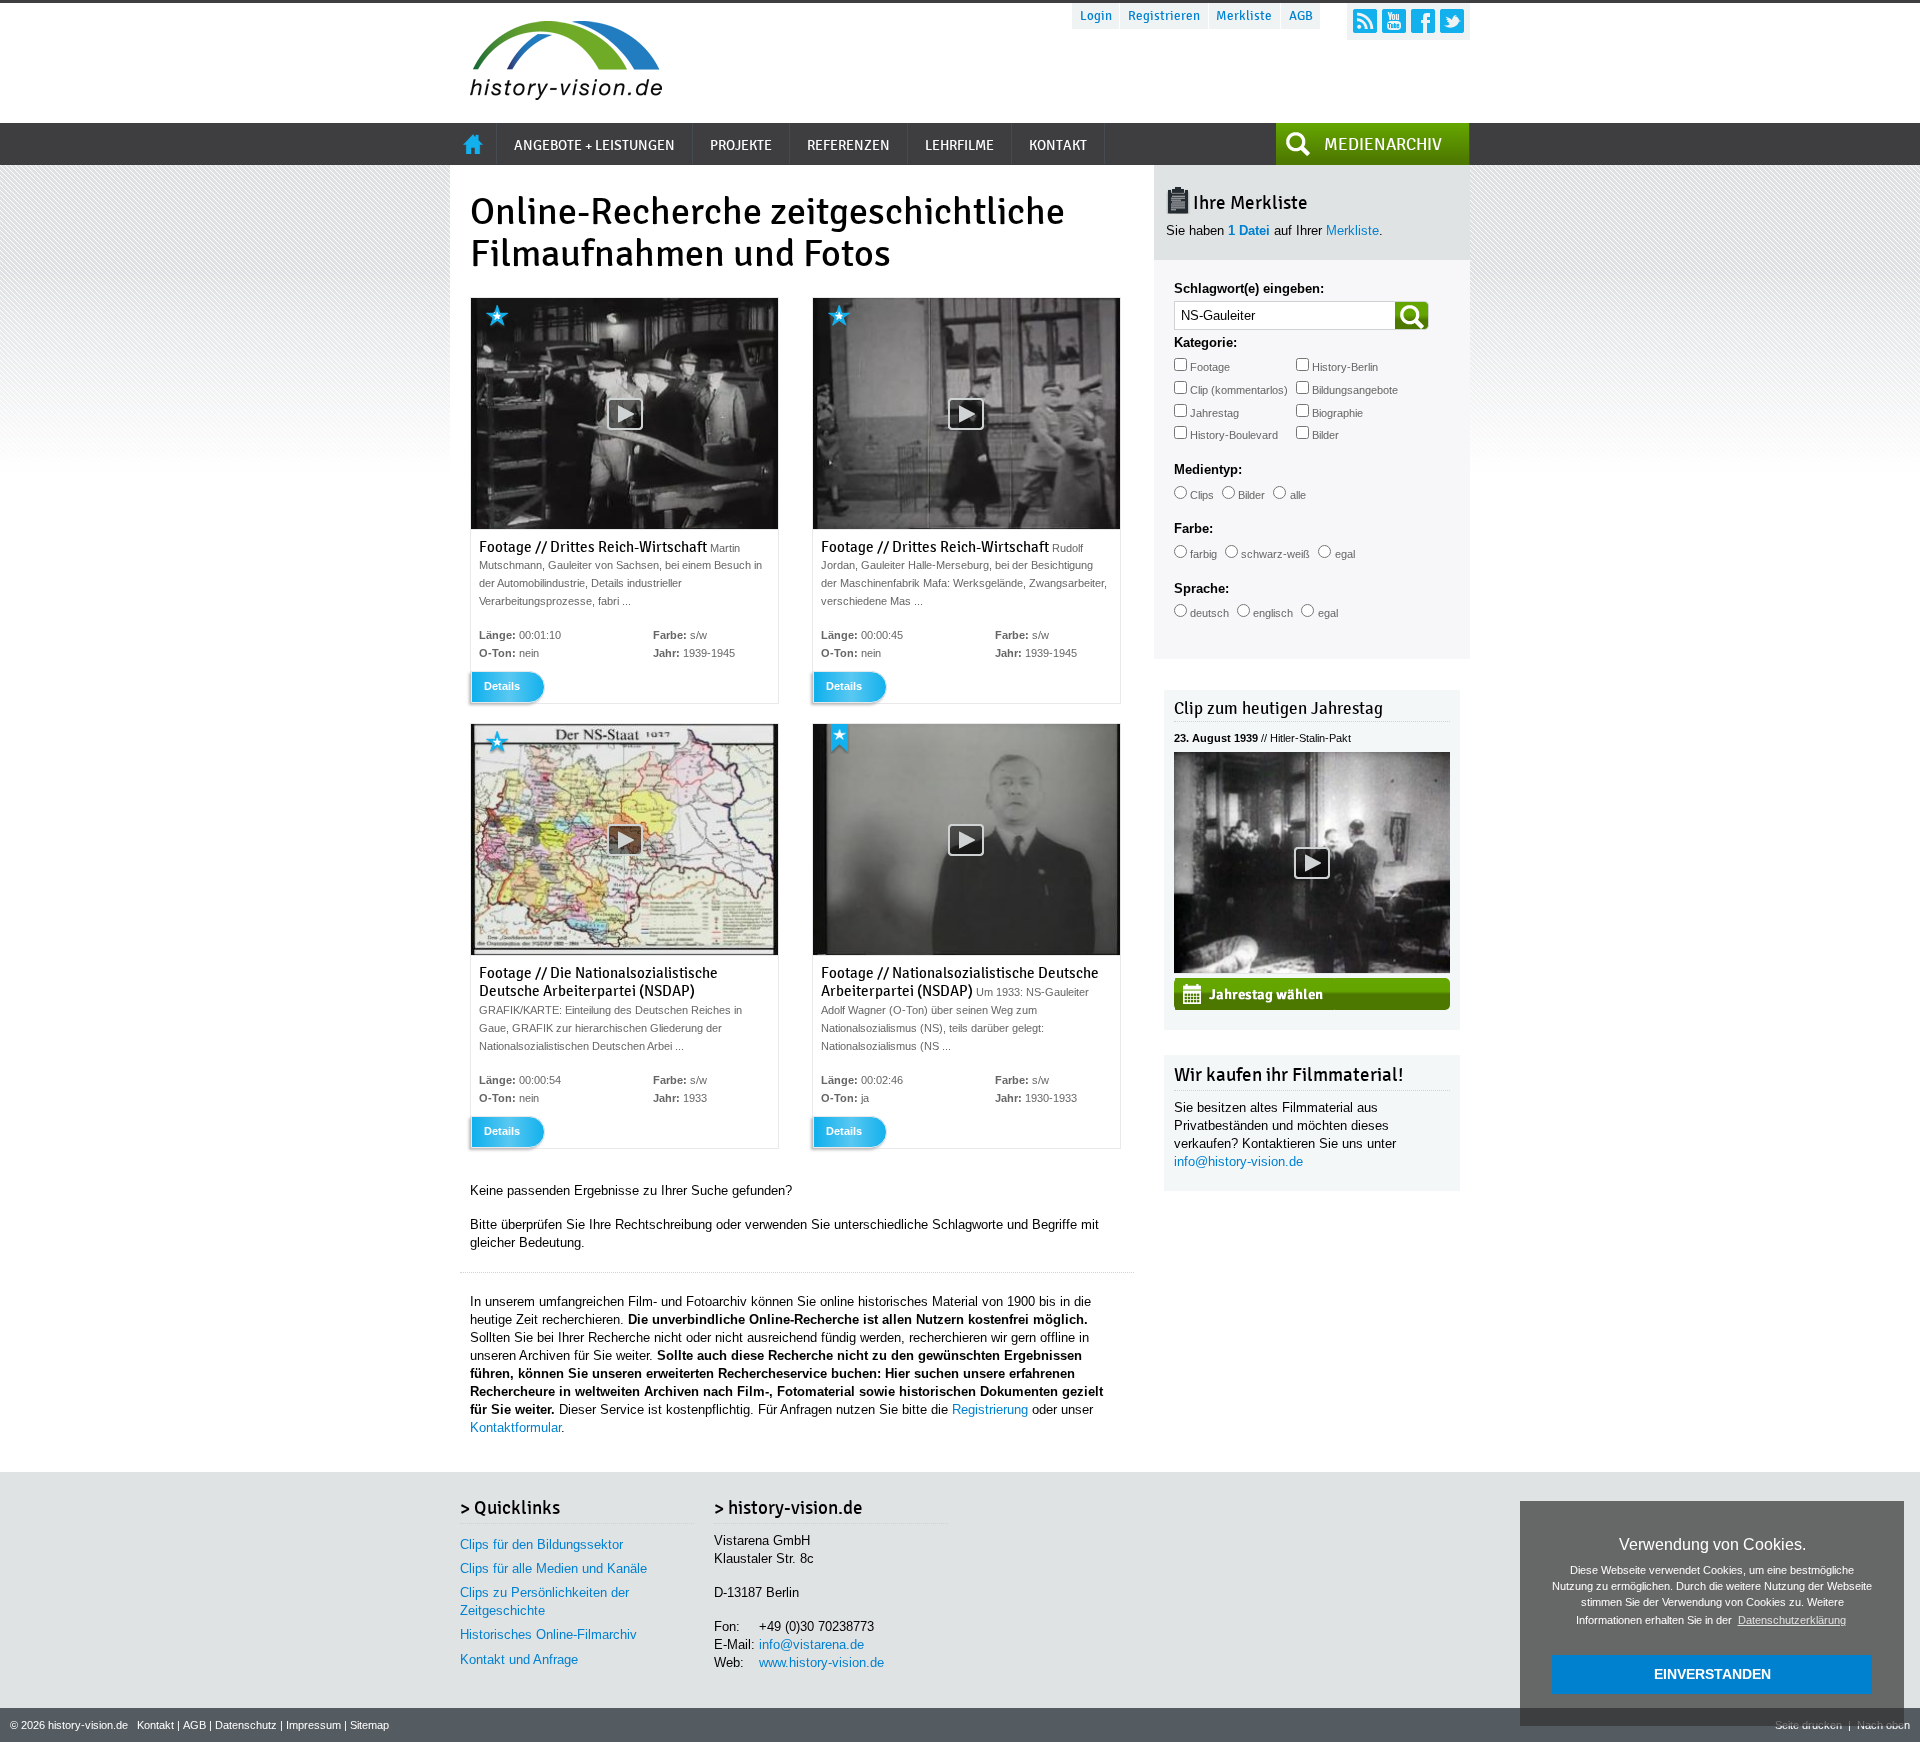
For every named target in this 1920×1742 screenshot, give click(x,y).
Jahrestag (1214, 413)
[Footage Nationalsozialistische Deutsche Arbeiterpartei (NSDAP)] (966, 951)
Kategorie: (1205, 342)
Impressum (313, 1725)
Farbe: (1193, 528)
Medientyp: (1208, 469)
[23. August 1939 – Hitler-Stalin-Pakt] (1312, 968)
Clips (1202, 495)
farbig (1203, 554)
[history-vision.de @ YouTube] (1394, 21)
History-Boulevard (1234, 435)
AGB (1301, 16)
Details (502, 686)
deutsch (1209, 613)
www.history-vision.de (821, 1662)
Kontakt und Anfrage (519, 1659)
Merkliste (1244, 16)
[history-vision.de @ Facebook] (1423, 21)
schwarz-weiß (1275, 554)
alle (1298, 495)
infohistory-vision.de (1238, 1161)
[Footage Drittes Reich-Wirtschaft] (624, 525)
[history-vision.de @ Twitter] (1452, 21)
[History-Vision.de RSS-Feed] (1365, 21)
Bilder (1325, 435)
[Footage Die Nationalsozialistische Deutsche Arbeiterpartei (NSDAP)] (624, 951)
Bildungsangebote (1355, 390)
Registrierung (990, 1409)
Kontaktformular (515, 1427)
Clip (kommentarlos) (1239, 390)
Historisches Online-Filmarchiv (548, 1634)
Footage (1210, 367)
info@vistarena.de (811, 1644)
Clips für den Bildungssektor (541, 1544)
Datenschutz (246, 1725)
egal (1345, 554)
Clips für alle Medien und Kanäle (553, 1568)
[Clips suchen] (1412, 315)
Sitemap (369, 1725)
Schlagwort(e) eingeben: (1249, 288)
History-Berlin (1345, 367)
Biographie (1337, 413)
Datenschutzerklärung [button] (1792, 1620)
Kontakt (155, 1725)
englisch (1273, 613)
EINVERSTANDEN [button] (1712, 1674)
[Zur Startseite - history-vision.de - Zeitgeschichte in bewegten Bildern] (556, 94)
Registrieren (1164, 16)
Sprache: (1201, 588)
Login (1096, 16)
